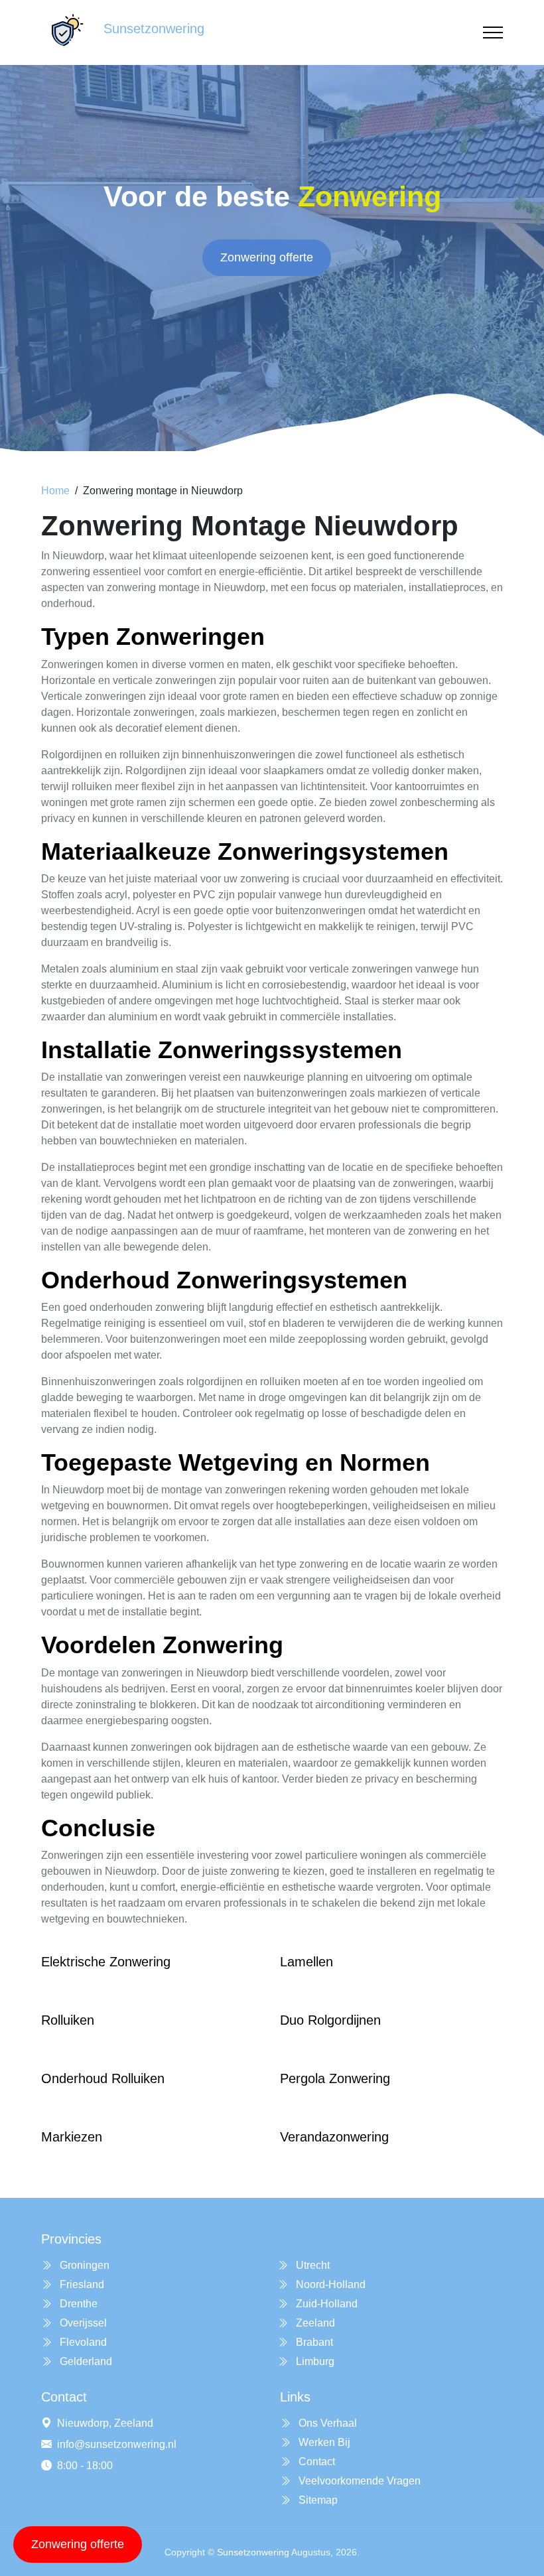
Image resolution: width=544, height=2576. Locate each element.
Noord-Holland (329, 2284)
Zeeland (314, 2323)
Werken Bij (323, 2442)
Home (55, 491)
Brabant (313, 2342)
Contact (315, 2462)
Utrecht (311, 2265)
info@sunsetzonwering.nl (117, 2444)
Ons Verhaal (326, 2423)
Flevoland (82, 2342)
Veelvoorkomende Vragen (358, 2481)
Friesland (81, 2284)
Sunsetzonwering (253, 2552)
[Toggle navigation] (493, 33)
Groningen (83, 2265)
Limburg (314, 2361)
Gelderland (85, 2361)
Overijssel (82, 2323)
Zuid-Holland (325, 2304)
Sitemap (317, 2500)
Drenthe (77, 2304)
